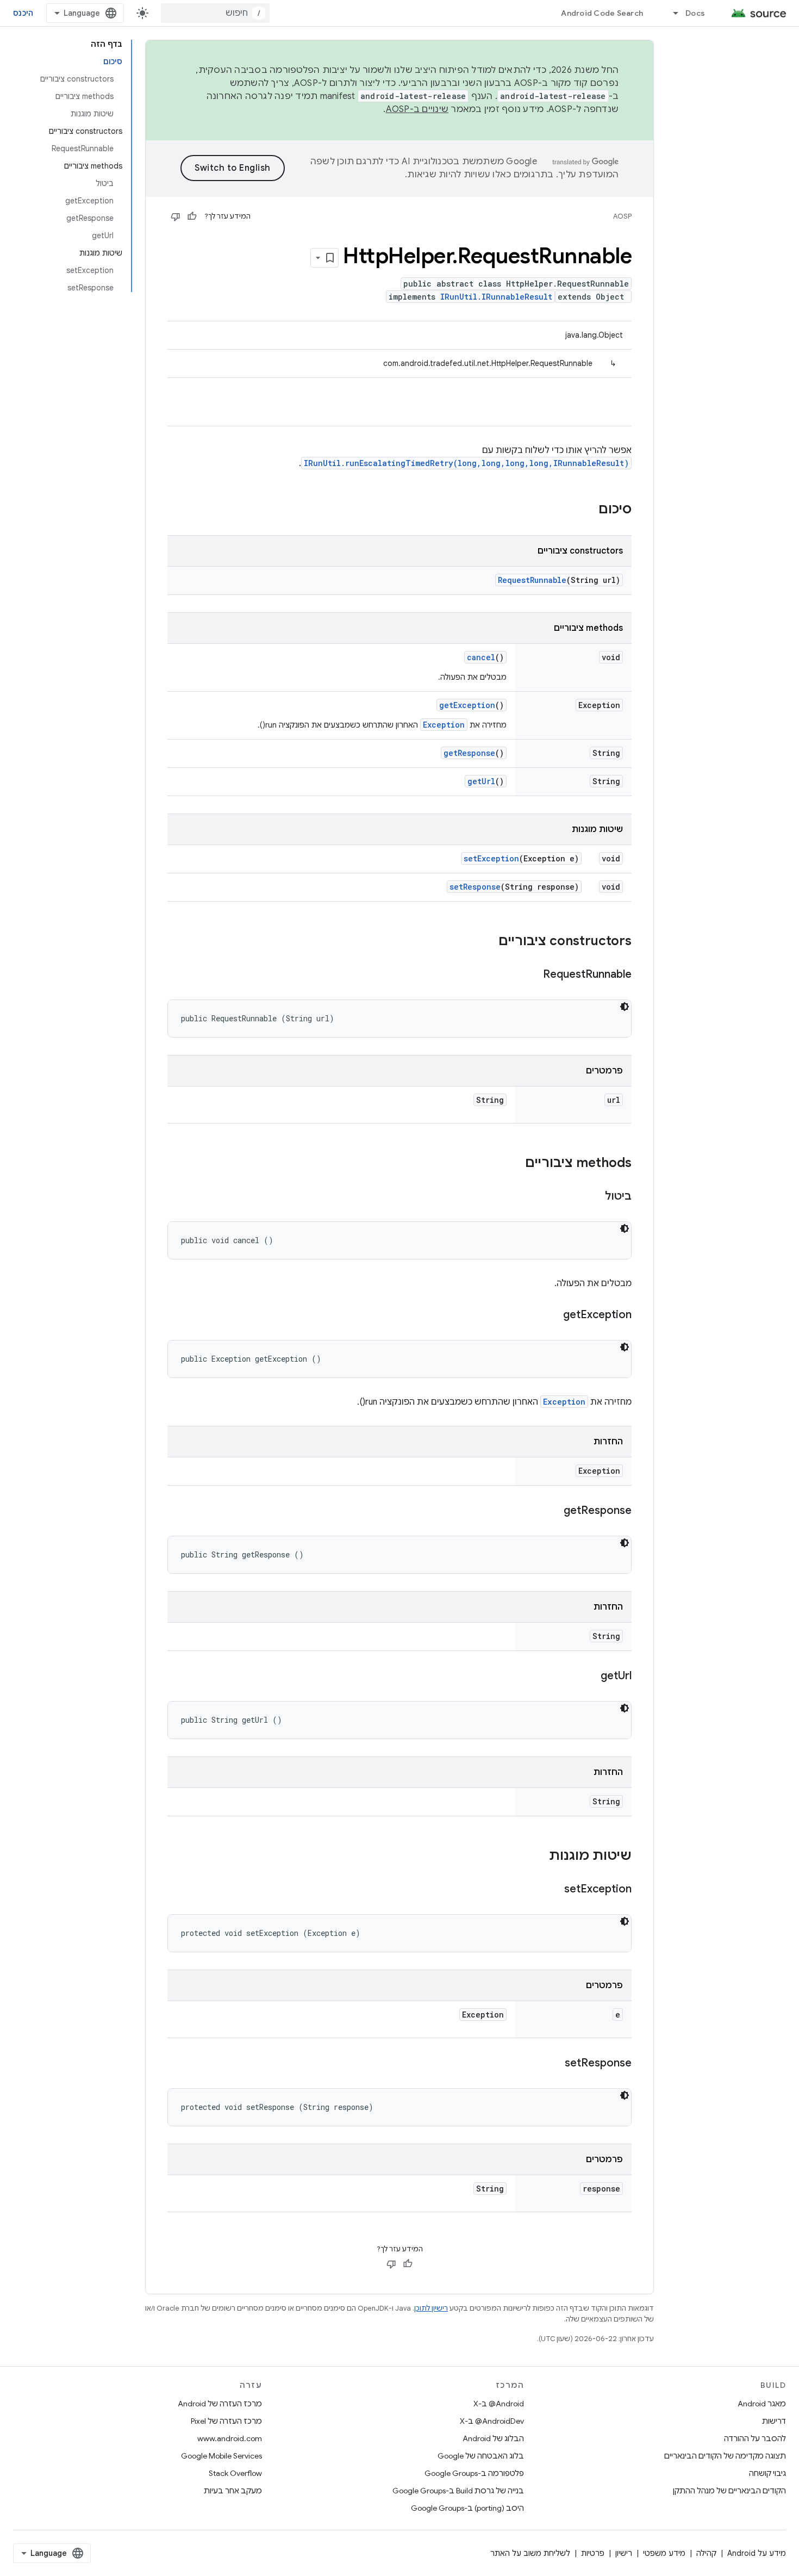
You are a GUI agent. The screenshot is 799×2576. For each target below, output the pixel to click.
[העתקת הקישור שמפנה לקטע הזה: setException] (553, 1890)
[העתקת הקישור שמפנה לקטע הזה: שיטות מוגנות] (538, 1857)
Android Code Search (602, 13)
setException (491, 858)
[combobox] (215, 13)
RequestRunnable (532, 580)
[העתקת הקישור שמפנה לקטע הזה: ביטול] (594, 1197)
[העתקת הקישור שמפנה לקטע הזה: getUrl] (590, 1677)
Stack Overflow (235, 2473)
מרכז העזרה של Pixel (226, 2421)
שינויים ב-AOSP (417, 109)
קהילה (706, 2553)
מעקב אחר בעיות (233, 2491)
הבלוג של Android (493, 2438)
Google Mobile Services (221, 2456)
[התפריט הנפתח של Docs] (671, 13)
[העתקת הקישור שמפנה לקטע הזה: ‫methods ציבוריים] (514, 1164)
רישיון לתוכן (431, 2308)
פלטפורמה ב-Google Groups (474, 2473)
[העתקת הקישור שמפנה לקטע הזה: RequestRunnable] (532, 975)
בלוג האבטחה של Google (481, 2456)
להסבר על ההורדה (755, 2438)
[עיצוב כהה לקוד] (625, 1007)
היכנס (23, 13)
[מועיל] (192, 216)
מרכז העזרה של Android (220, 2404)
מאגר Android (762, 2404)
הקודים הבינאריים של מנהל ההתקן (729, 2491)
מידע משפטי (664, 2553)
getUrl (481, 781)
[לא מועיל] (176, 216)
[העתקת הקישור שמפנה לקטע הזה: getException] (552, 1315)
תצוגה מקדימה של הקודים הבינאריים (725, 2456)
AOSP (622, 216)
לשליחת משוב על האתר (530, 2553)
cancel (481, 657)
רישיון (624, 2553)
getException (467, 705)
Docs (695, 13)
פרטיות (593, 2553)
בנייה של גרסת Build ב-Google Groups (458, 2491)
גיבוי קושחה (767, 2473)
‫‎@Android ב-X (499, 2404)
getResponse (469, 753)
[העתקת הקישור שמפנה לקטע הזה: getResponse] (553, 1511)
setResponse (475, 887)
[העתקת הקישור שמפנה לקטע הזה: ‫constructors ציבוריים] (488, 942)
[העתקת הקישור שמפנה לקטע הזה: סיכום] (588, 510)
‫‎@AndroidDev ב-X (492, 2421)
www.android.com (230, 2438)
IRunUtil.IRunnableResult (496, 297)
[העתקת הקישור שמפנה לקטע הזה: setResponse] (554, 2064)
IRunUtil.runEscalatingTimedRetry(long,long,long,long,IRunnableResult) (466, 463)
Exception (444, 725)
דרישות (774, 2421)
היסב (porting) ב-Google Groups (467, 2508)
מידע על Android (757, 2553)
